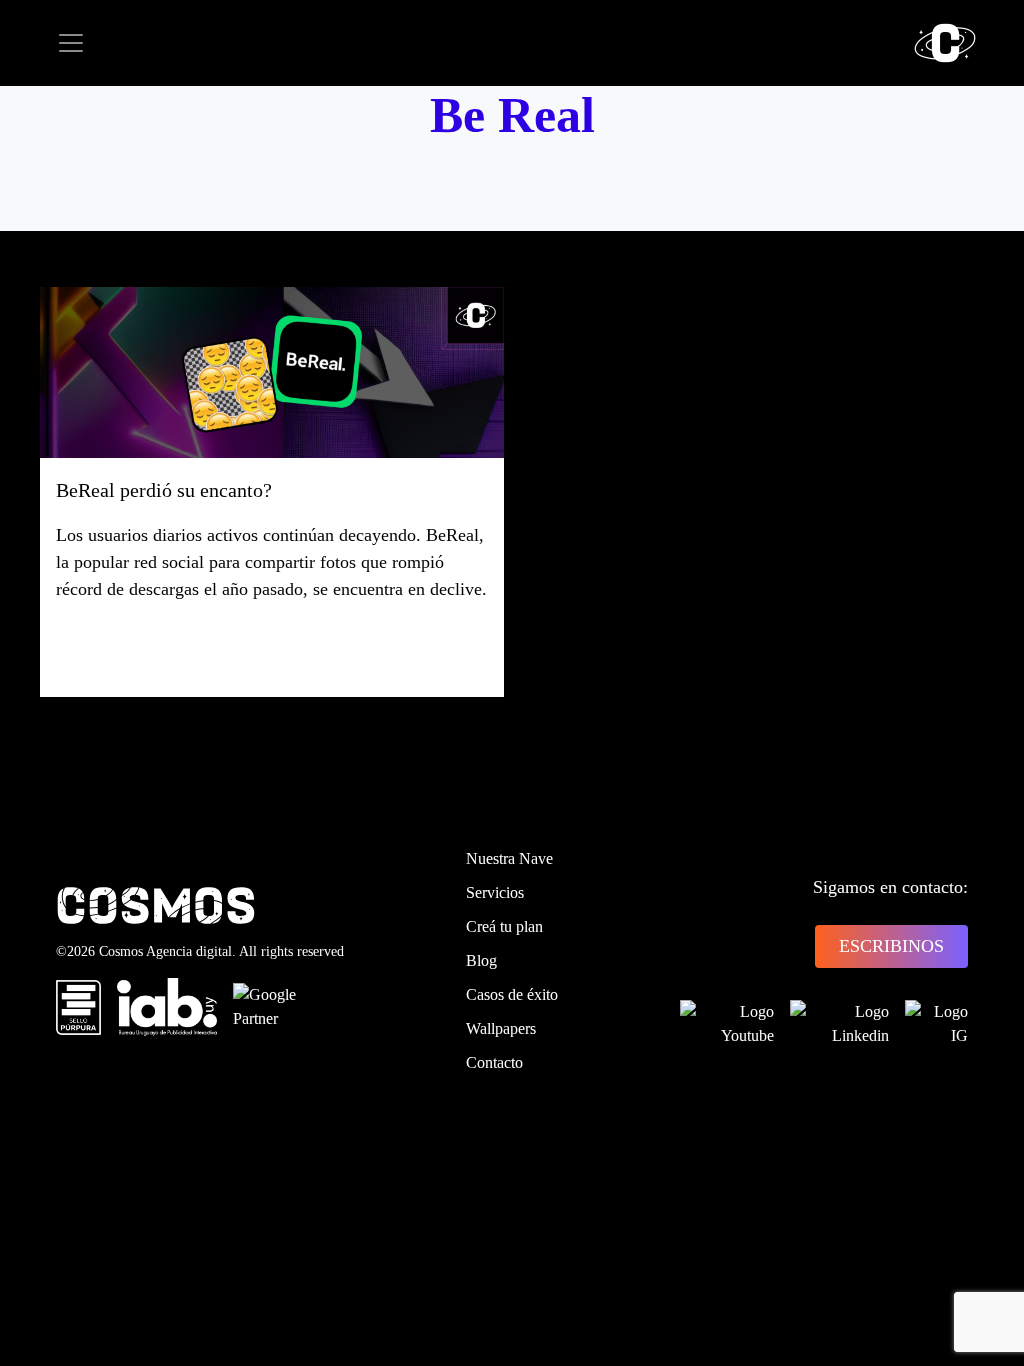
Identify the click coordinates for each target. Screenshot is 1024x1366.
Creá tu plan (504, 926)
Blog (481, 960)
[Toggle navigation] (71, 43)
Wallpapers (501, 1028)
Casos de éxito (512, 994)
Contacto (494, 1062)
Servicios (495, 892)
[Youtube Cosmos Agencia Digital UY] (727, 1024)
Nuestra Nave (509, 858)
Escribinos (891, 946)
